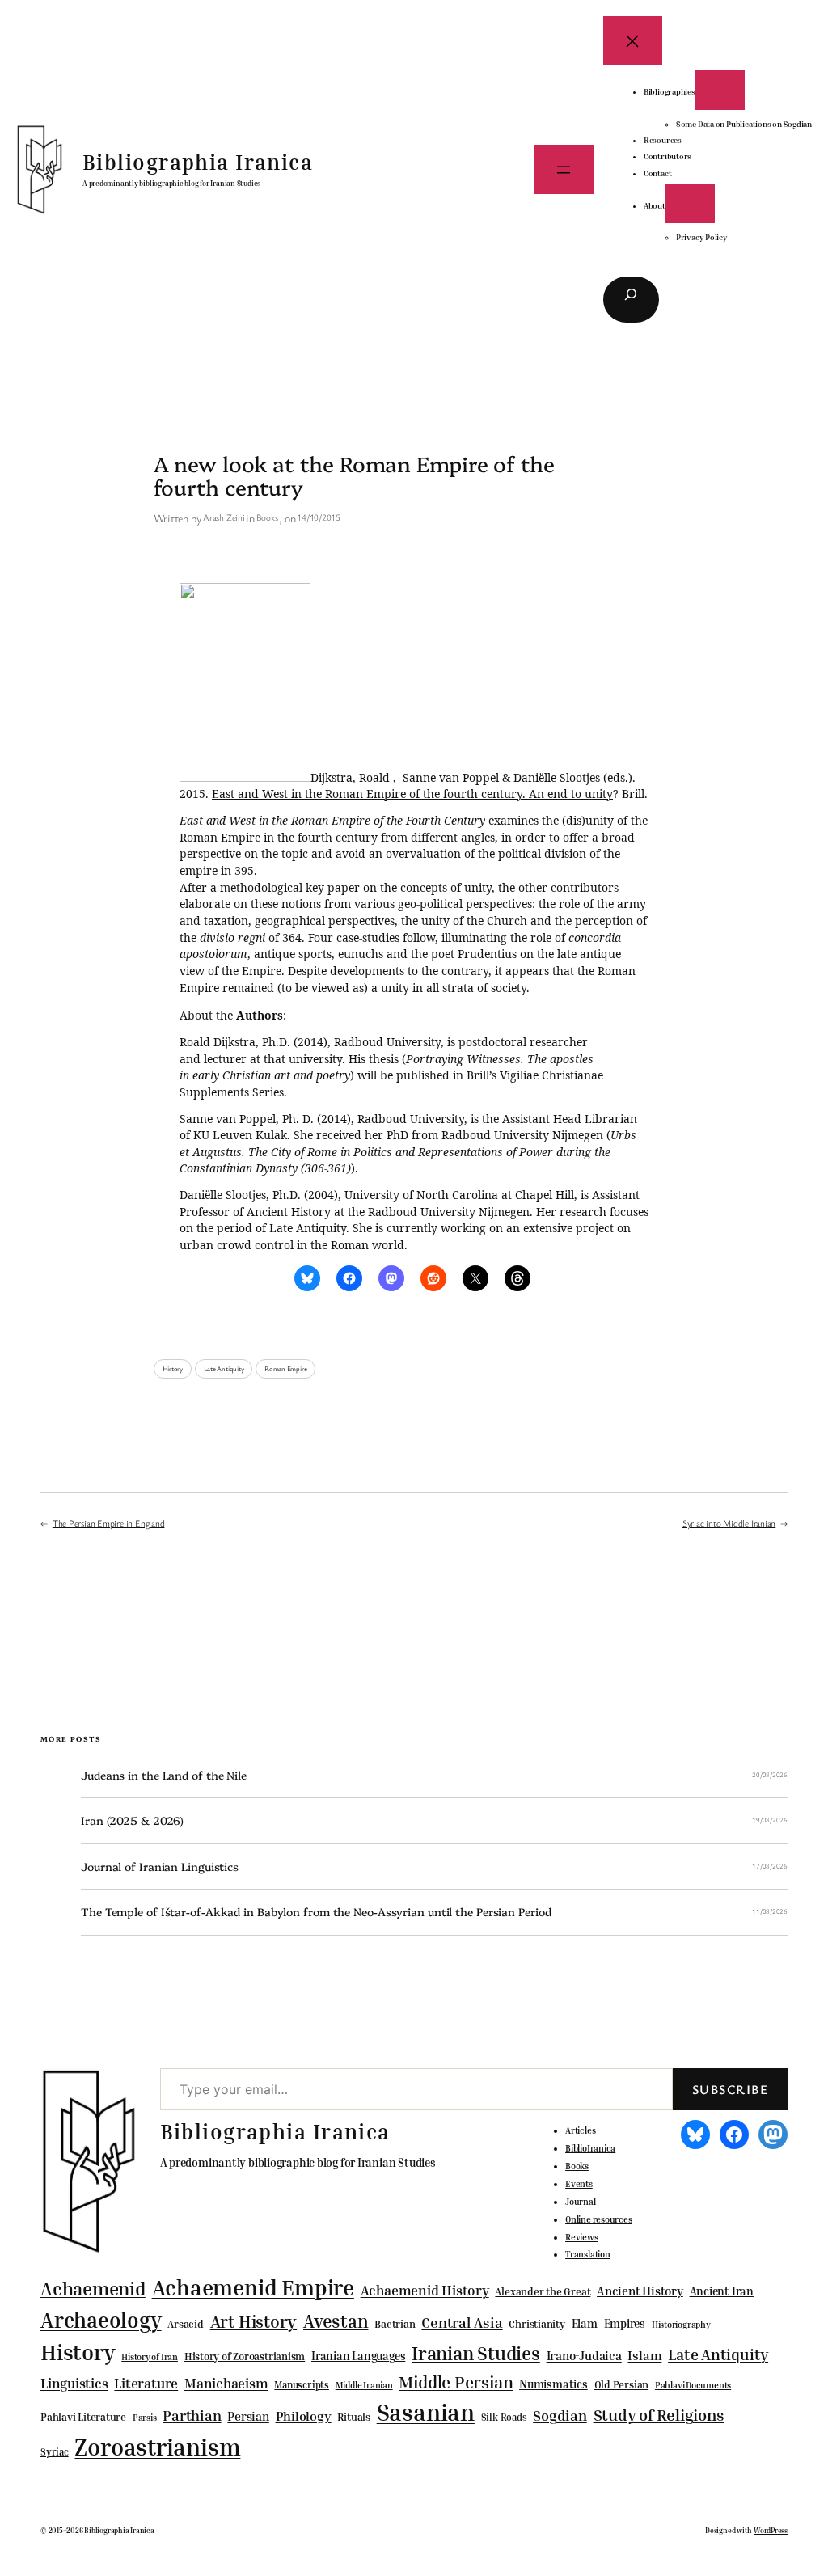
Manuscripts (302, 2385)
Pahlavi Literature (83, 2417)
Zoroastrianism (157, 2447)
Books (267, 517)
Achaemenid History (425, 2291)
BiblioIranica (590, 2148)
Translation (588, 2254)
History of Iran (150, 2356)
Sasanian (426, 2412)
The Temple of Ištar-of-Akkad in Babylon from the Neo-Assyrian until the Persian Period (316, 1912)
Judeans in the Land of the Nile (164, 1775)
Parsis (145, 2418)
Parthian (192, 2415)
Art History (254, 2321)
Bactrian (395, 2324)
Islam (644, 2355)
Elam (585, 2323)
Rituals (353, 2417)
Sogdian (560, 2416)
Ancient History (640, 2291)
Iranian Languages (358, 2356)
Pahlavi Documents (693, 2385)
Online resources (598, 2219)
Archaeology (101, 2320)
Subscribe (730, 2089)
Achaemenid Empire (253, 2287)
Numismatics (553, 2384)
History (173, 1369)
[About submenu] (690, 203)
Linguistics (74, 2383)
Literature (146, 2383)
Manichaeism (226, 2383)
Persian (248, 2416)
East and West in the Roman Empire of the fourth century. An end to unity (412, 794)
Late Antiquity (224, 1369)
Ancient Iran (722, 2291)
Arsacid (185, 2324)
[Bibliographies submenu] (720, 89)
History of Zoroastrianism (245, 2356)
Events (579, 2184)
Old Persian (622, 2385)
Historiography (681, 2325)
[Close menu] (633, 41)
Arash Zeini (224, 517)
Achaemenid (93, 2289)
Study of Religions (659, 2415)
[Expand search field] (631, 300)
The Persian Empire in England (109, 1523)
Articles (580, 2130)
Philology (304, 2416)
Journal (580, 2202)
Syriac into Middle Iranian (729, 1523)
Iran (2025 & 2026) (132, 1820)
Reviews (581, 2237)
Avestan (336, 2321)
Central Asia (462, 2323)
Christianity (537, 2324)
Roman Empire (285, 1369)
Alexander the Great (543, 2291)
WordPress (771, 2530)
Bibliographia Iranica (198, 162)
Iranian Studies (476, 2353)
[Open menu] (564, 169)
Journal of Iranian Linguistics (160, 1867)
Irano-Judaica (584, 2355)
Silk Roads (504, 2417)
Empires (625, 2323)
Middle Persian (456, 2382)
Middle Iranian (364, 2385)
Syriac (55, 2452)
